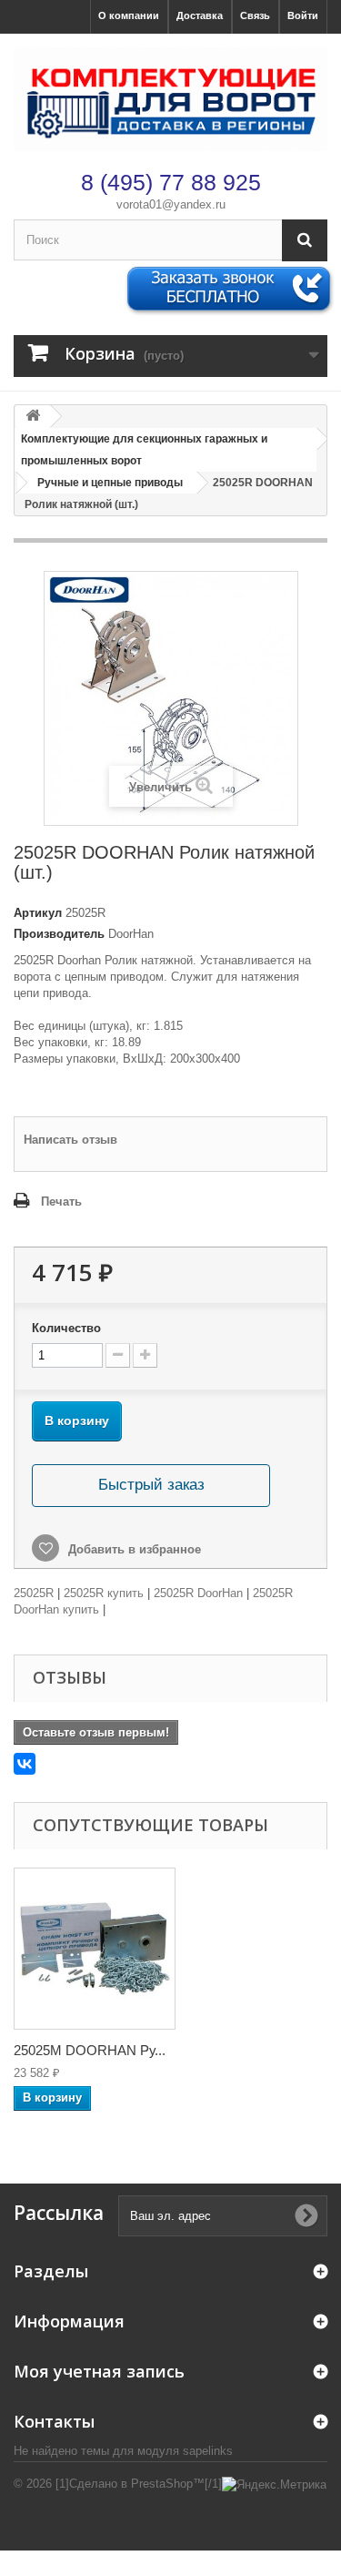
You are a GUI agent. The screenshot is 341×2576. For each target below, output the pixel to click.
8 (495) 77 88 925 (171, 182)
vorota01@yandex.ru (171, 204)
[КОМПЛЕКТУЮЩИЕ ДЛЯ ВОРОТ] (170, 99)
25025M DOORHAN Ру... (90, 2050)
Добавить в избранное (133, 1549)
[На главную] (33, 417)
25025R (34, 1593)
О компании (129, 15)
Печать (61, 1201)
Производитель (59, 934)
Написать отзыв (70, 1140)
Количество (66, 1328)
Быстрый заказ (151, 1485)
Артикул (38, 913)
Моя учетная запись (99, 2371)
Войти (303, 15)
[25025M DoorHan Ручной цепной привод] (95, 1949)
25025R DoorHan (198, 1593)
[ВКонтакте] (25, 1764)
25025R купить (104, 1593)
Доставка (200, 15)
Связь (255, 15)
